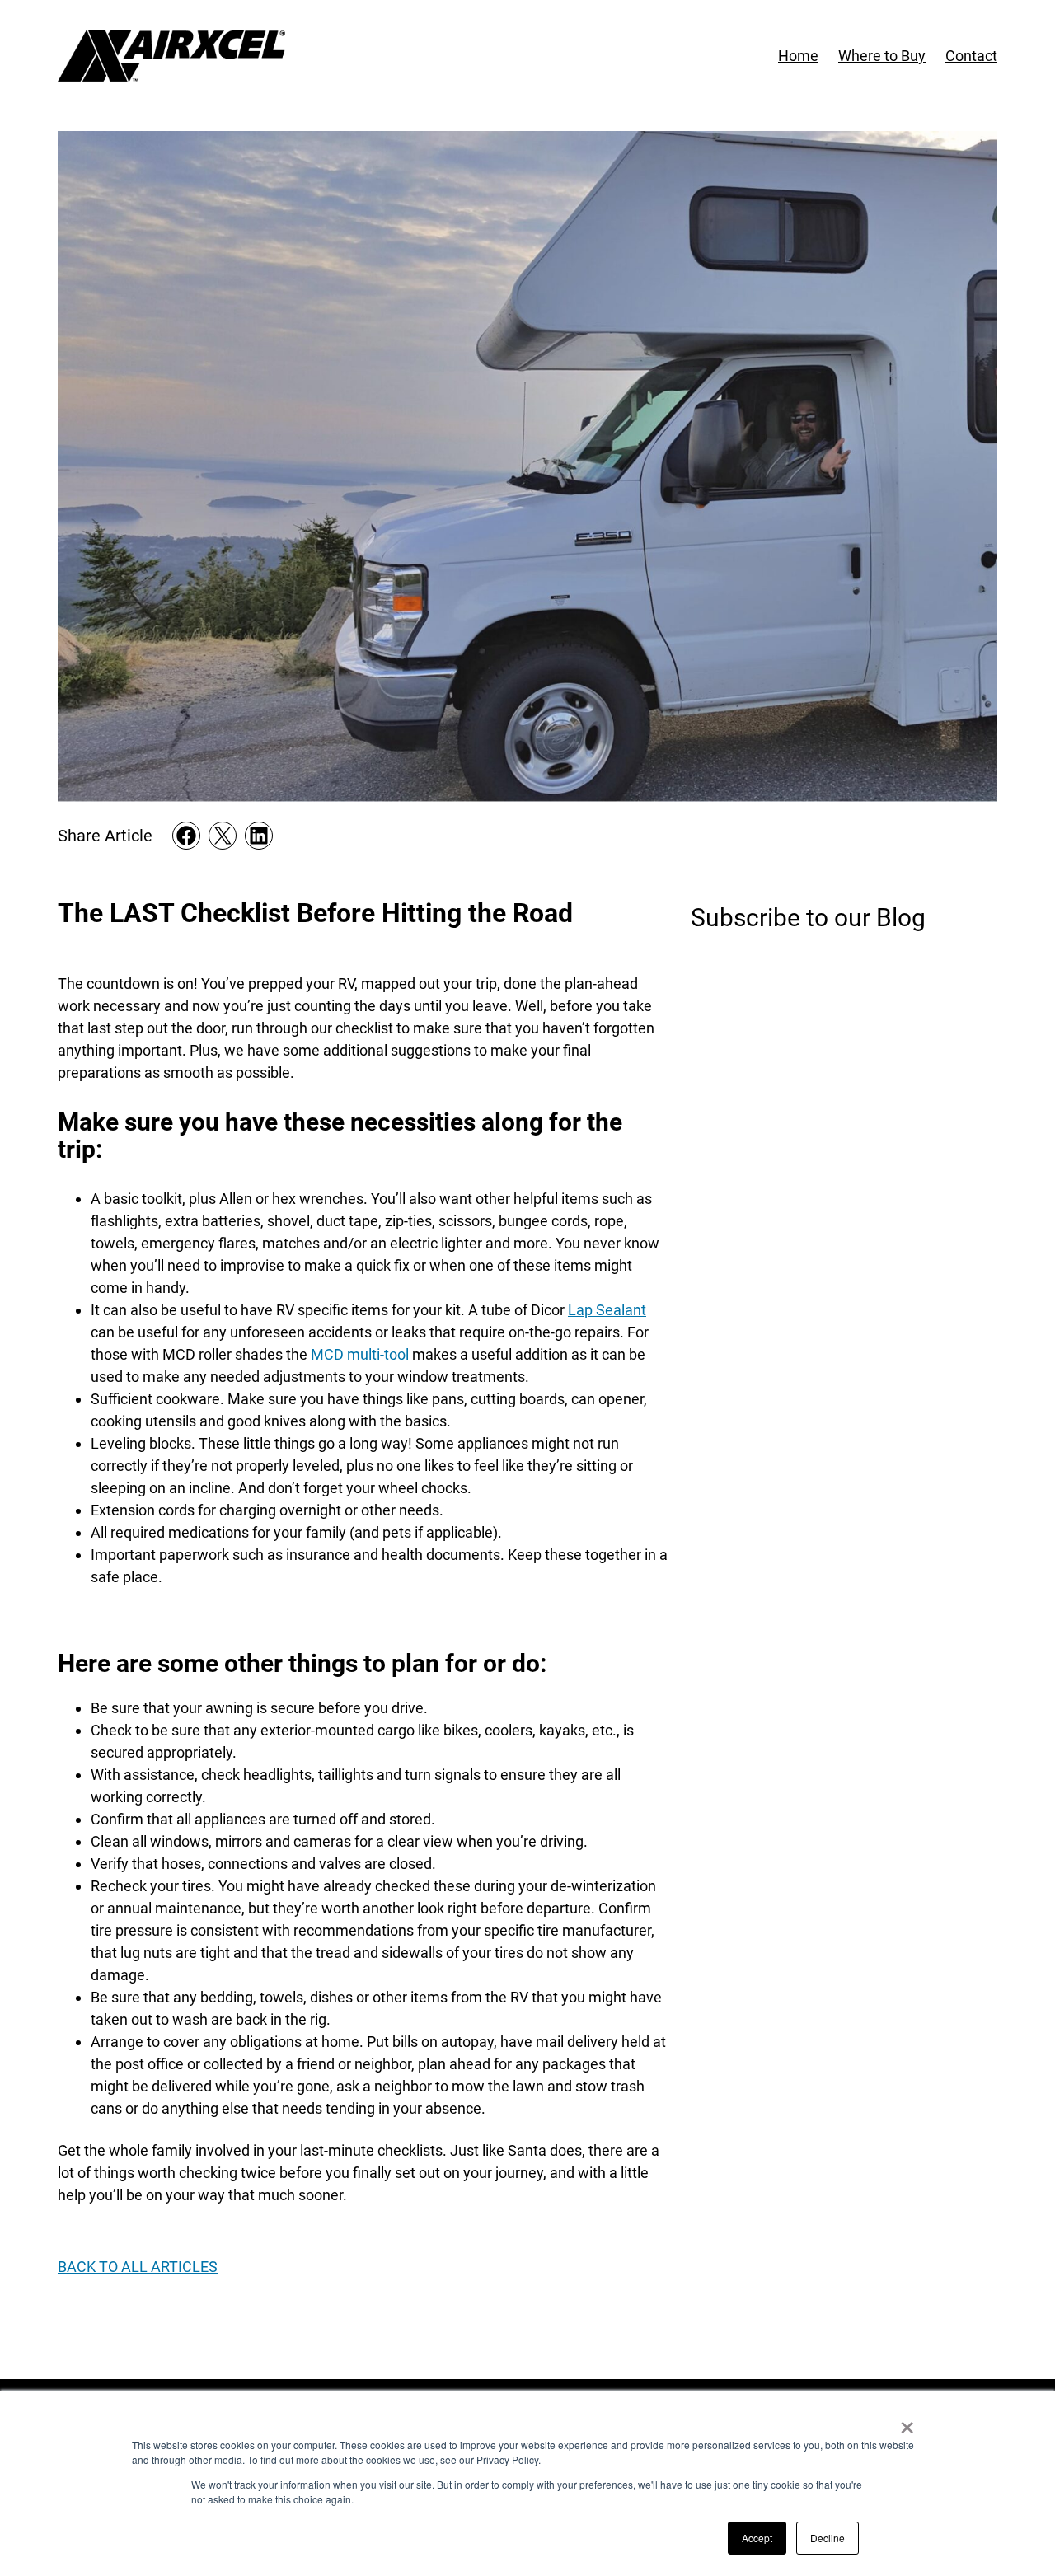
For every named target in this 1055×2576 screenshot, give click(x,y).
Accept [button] (757, 2538)
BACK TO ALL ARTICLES (138, 2267)
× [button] (907, 2422)
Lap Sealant (607, 1310)
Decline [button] (828, 2538)
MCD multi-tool (360, 1354)
